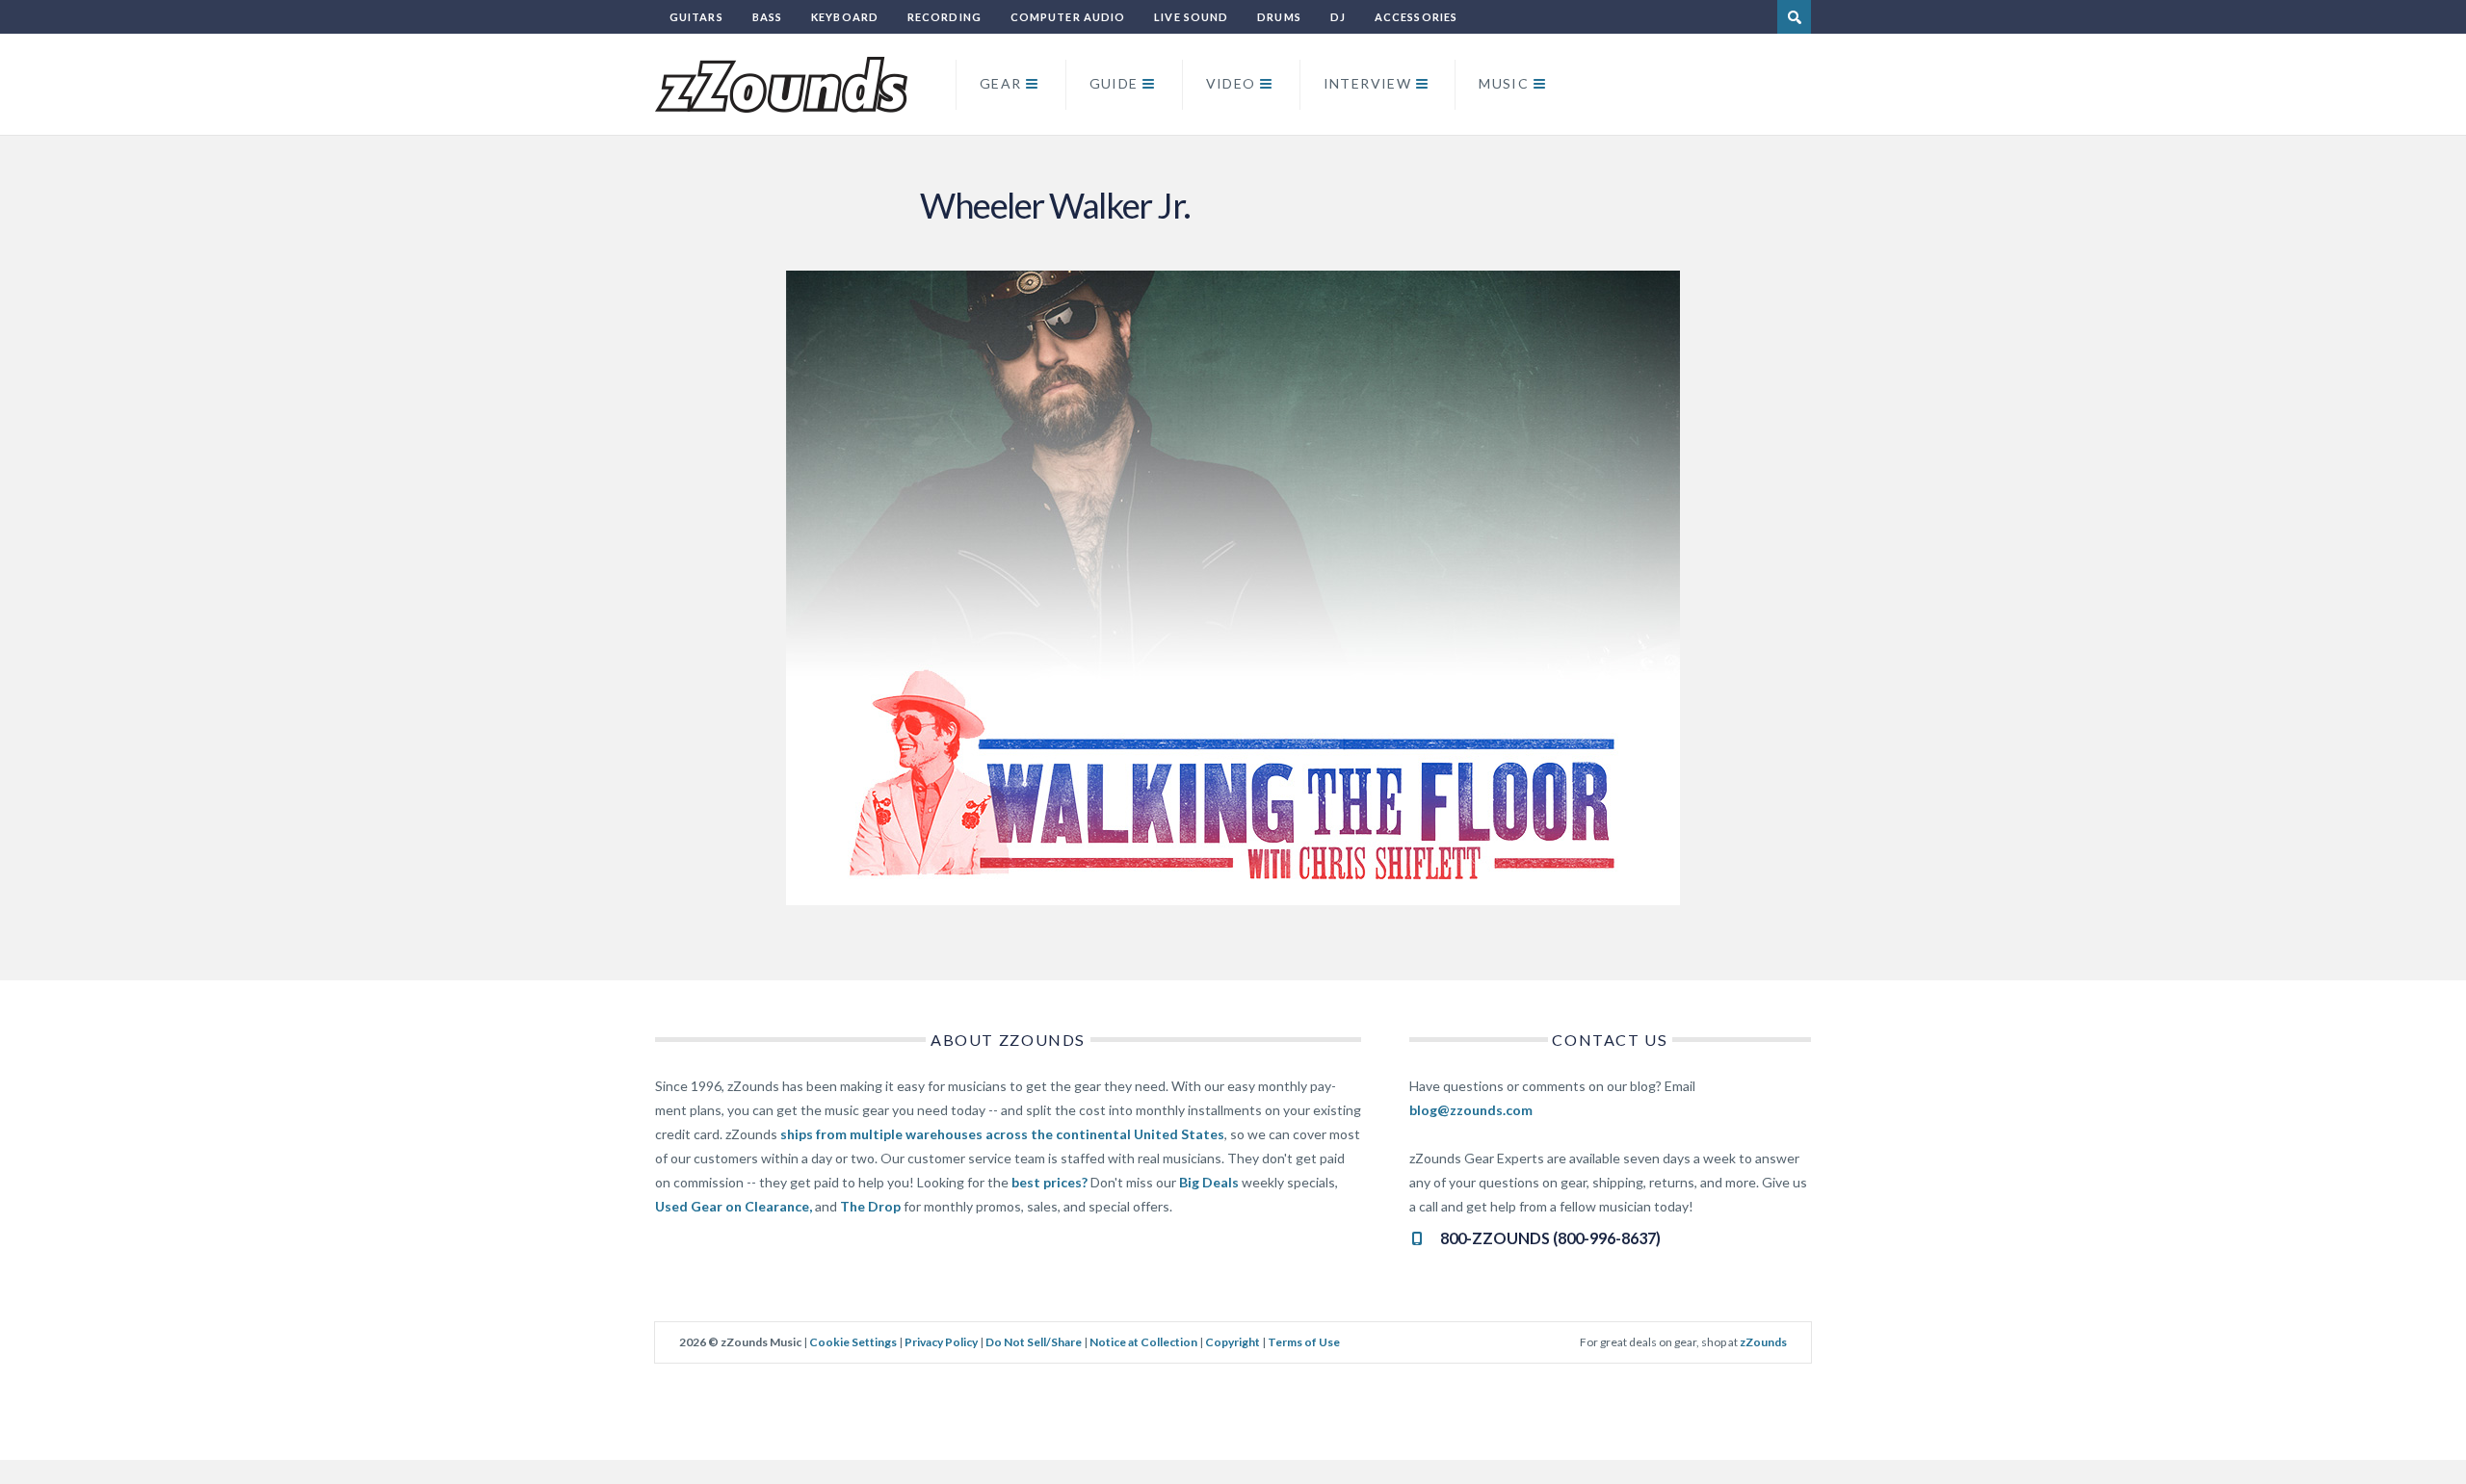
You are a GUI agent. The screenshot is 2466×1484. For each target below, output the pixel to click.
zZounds (1763, 1342)
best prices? (1049, 1182)
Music (1504, 83)
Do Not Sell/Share (1034, 1342)
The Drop (870, 1206)
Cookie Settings (853, 1342)
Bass (767, 17)
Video (1231, 83)
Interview (1368, 83)
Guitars (696, 17)
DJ (1338, 17)
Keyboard (845, 17)
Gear (1001, 83)
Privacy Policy (941, 1342)
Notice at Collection (1143, 1342)
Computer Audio (1068, 17)
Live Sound (1191, 17)
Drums (1279, 17)
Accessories (1416, 17)
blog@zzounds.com (1471, 1110)
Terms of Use (1304, 1342)
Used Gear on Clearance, (734, 1206)
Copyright (1233, 1342)
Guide (1114, 83)
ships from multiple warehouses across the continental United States (1002, 1134)
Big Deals (1209, 1182)
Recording (944, 17)
